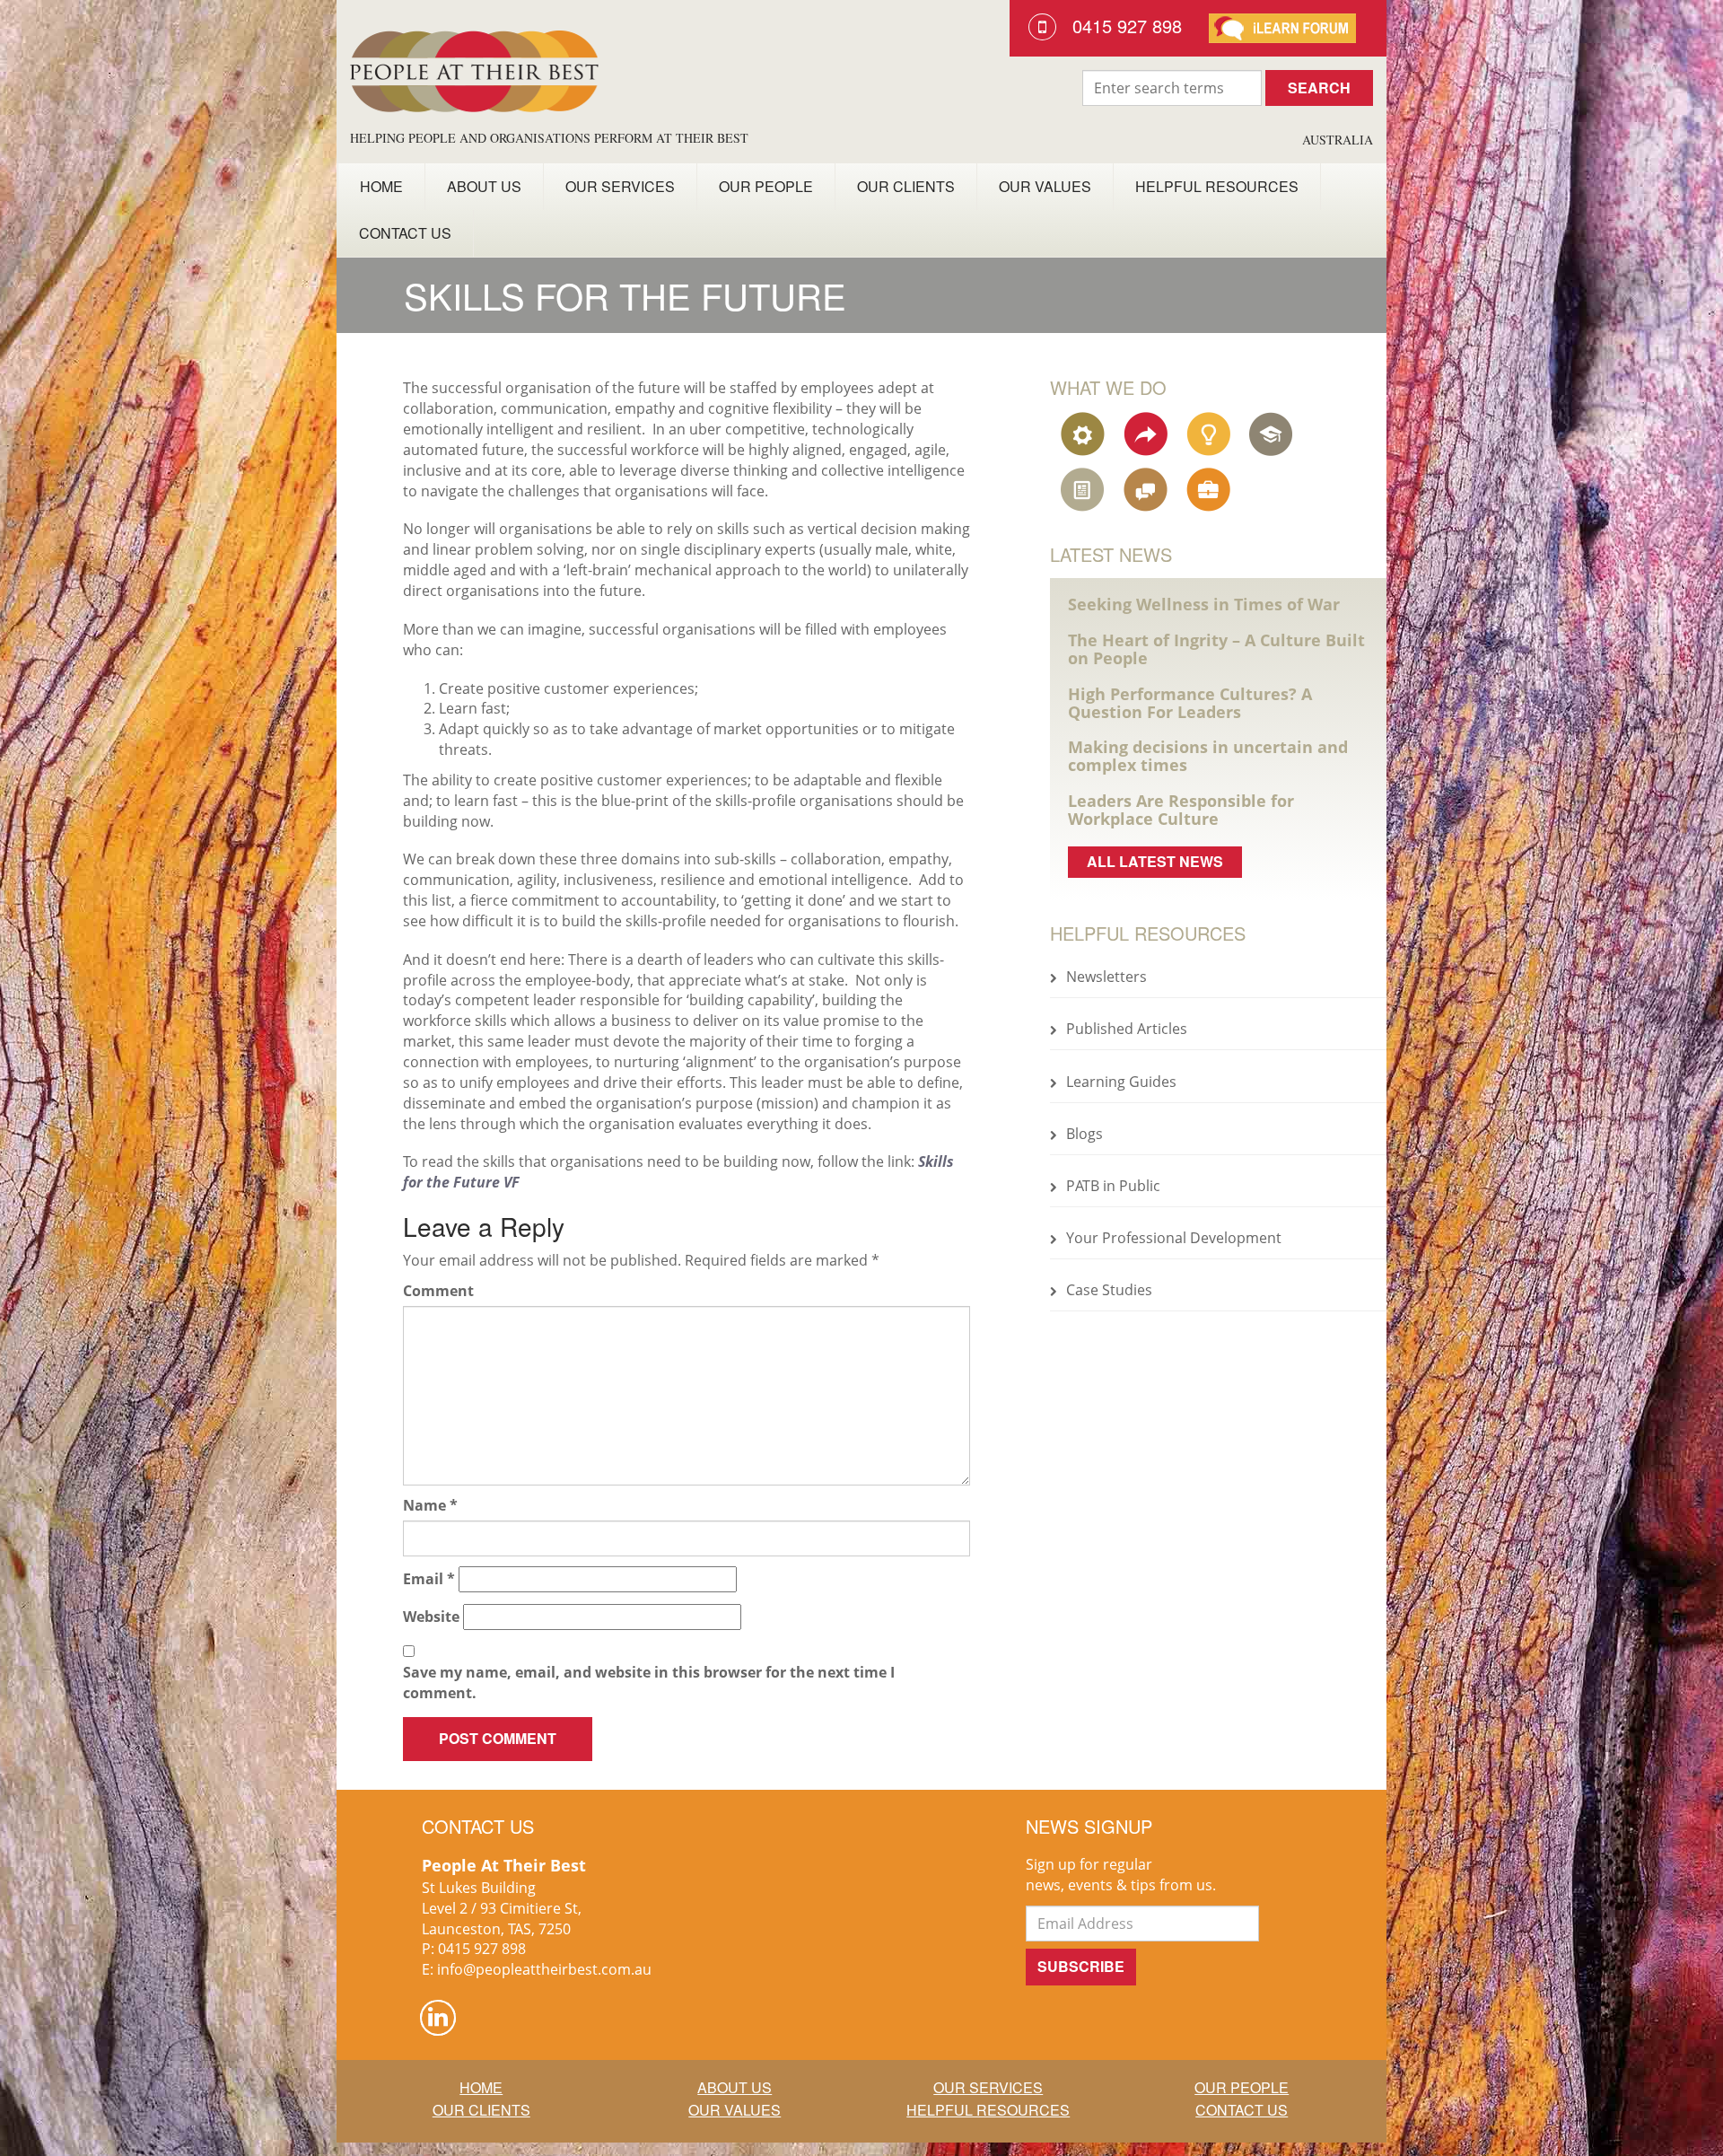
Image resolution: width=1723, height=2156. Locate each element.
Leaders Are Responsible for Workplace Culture (1181, 810)
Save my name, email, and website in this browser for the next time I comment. (649, 1683)
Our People (766, 186)
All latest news (1155, 861)
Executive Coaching (1211, 489)
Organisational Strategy (1085, 434)
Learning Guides (1121, 1082)
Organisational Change (1148, 434)
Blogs (1085, 1134)
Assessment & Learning (1085, 489)
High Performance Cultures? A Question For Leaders (1190, 703)
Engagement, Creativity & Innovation (1211, 434)
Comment (438, 1291)
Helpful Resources (1217, 186)
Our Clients (906, 186)
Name (430, 1505)
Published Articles (1127, 1029)
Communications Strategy (1148, 489)
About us (484, 186)
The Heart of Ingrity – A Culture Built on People (1216, 649)
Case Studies (1109, 1290)
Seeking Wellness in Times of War (1204, 604)
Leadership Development (1273, 434)
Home (381, 186)
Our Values (1045, 186)
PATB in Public (1113, 1186)
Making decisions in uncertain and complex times (1208, 756)
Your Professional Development (1174, 1238)
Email (429, 1579)
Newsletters (1106, 977)
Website (431, 1617)
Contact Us (405, 233)
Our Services (620, 186)
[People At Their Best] (474, 65)
